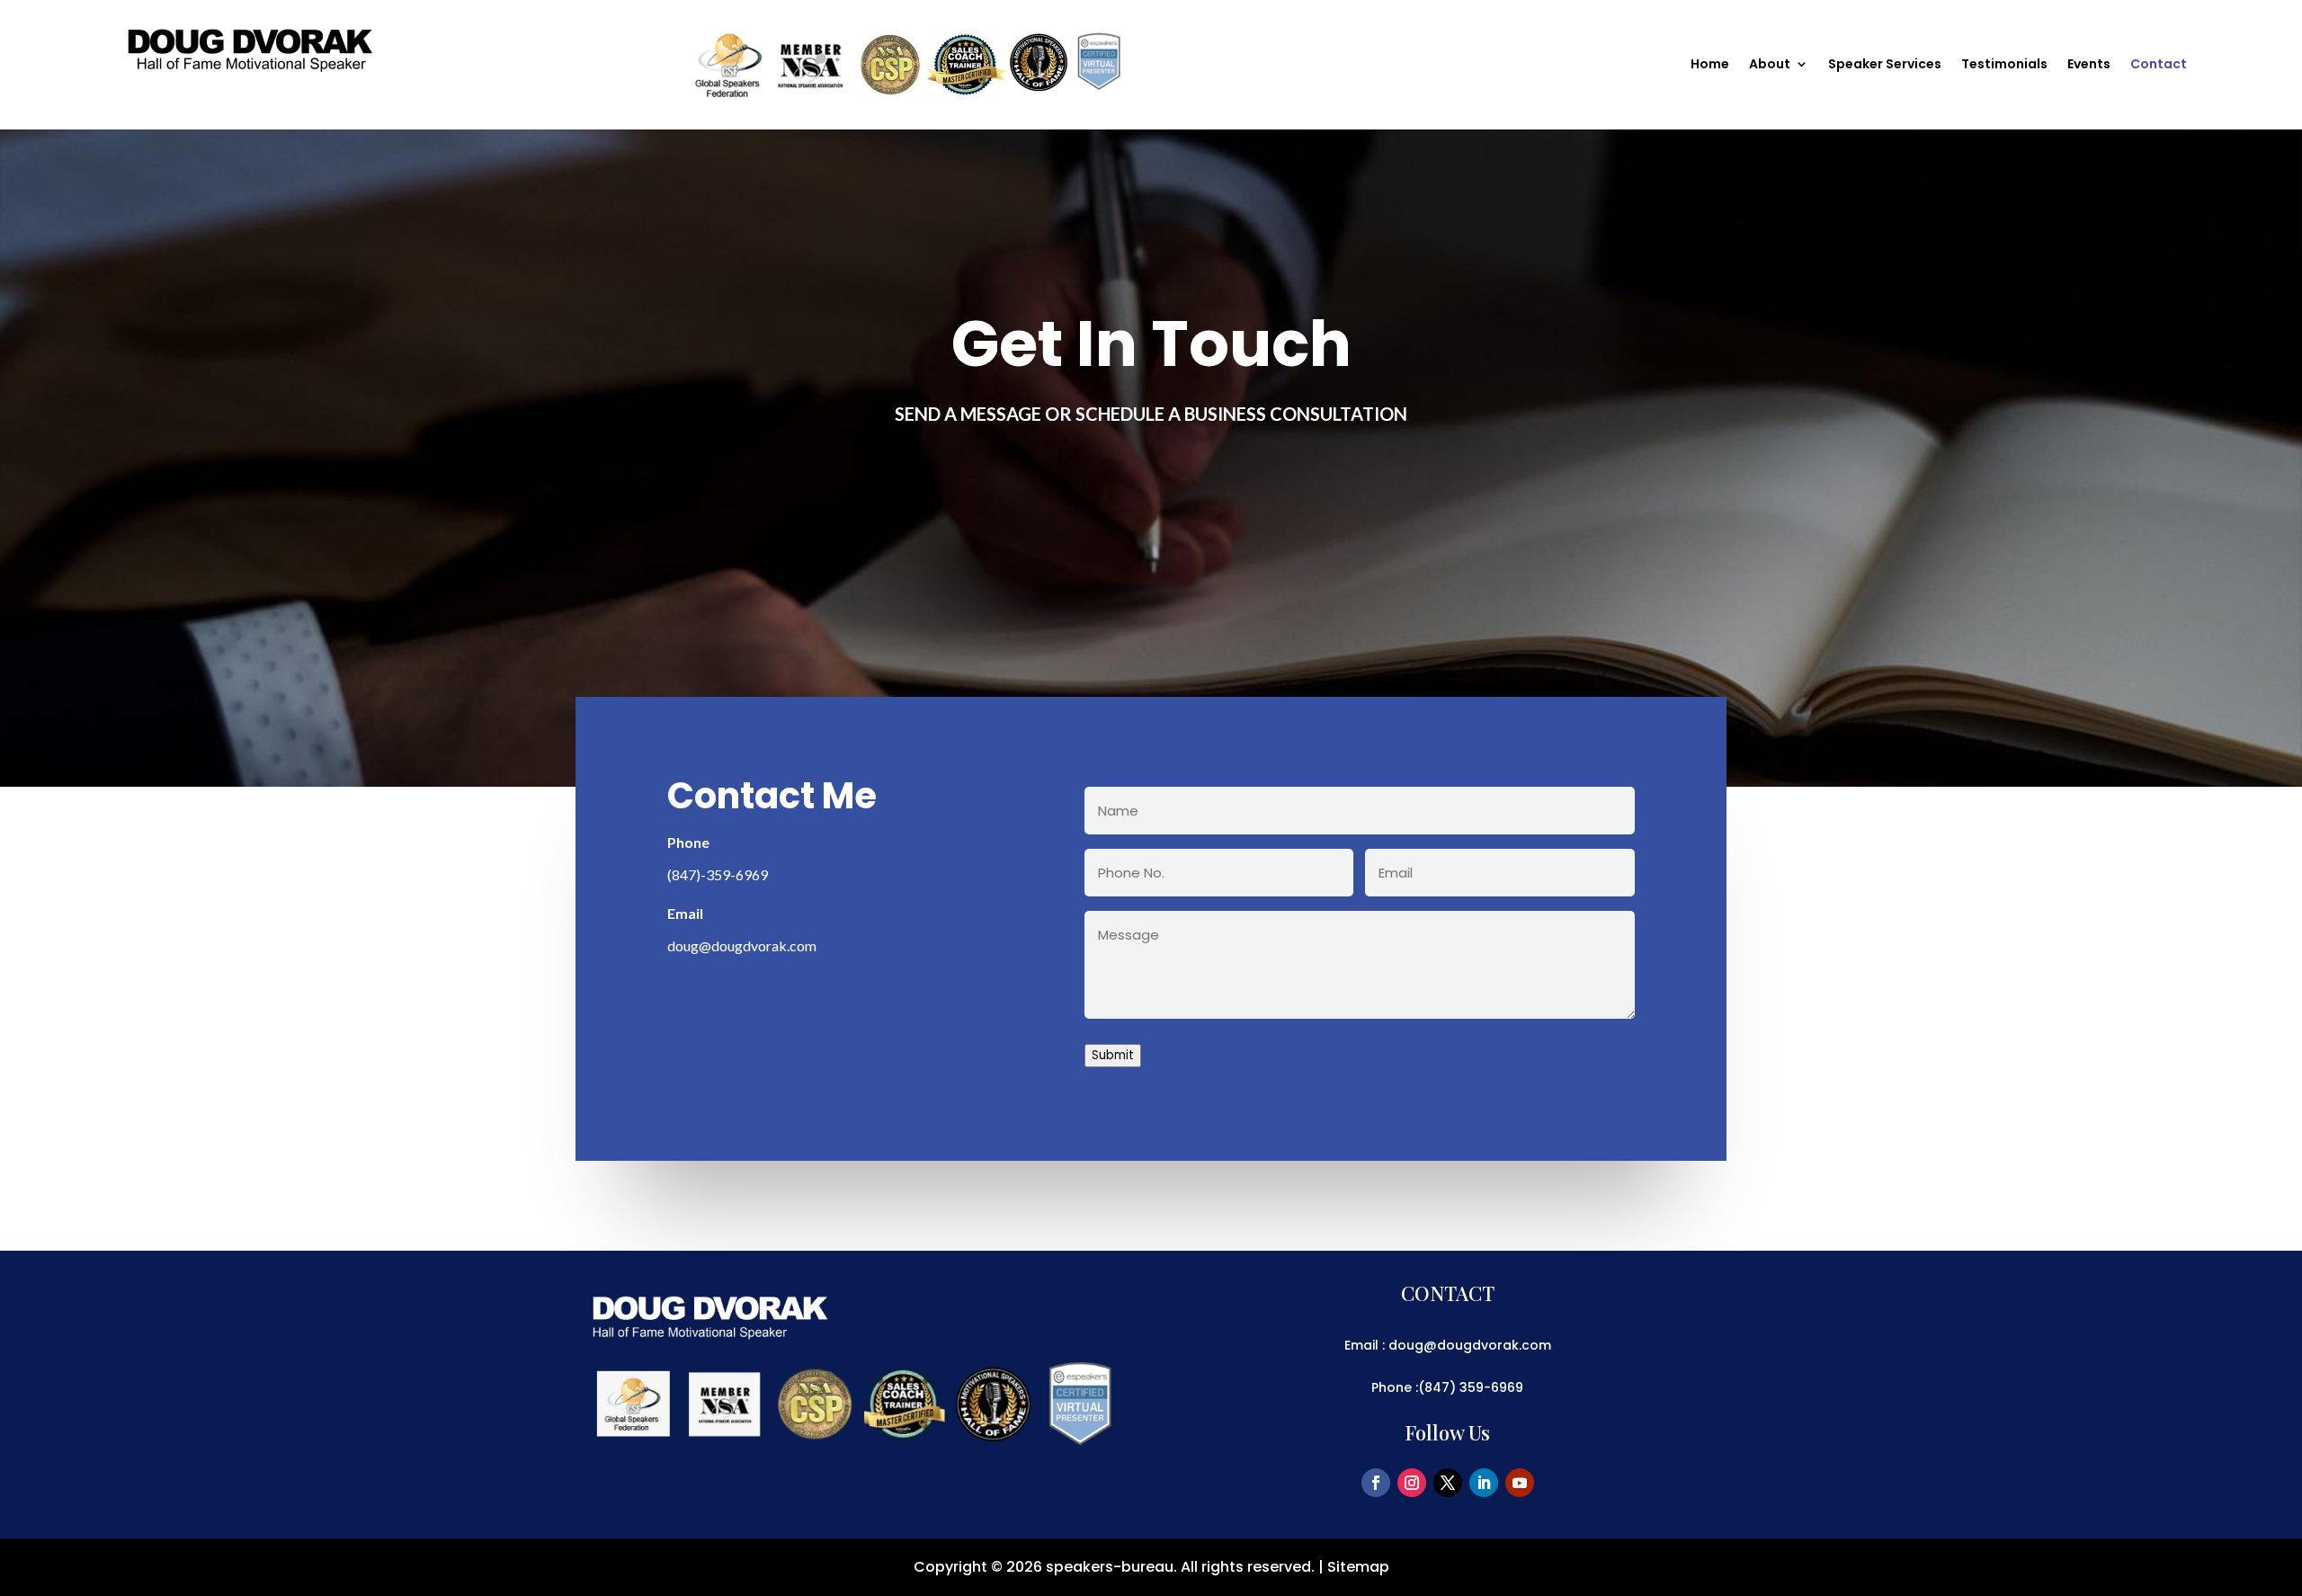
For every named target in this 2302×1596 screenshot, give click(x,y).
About (1770, 65)
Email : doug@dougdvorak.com (1448, 1345)
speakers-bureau (1110, 1567)
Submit (1113, 1055)
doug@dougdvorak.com (742, 945)
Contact (2159, 65)
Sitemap (1358, 1567)
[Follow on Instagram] (1412, 1483)
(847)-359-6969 (718, 874)
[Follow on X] (1448, 1483)
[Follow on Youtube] (1520, 1483)
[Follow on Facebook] (1376, 1483)
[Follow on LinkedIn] (1484, 1483)
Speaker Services (1885, 65)
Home (1710, 65)
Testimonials (2004, 65)
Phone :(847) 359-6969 (1447, 1387)
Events (2089, 65)
